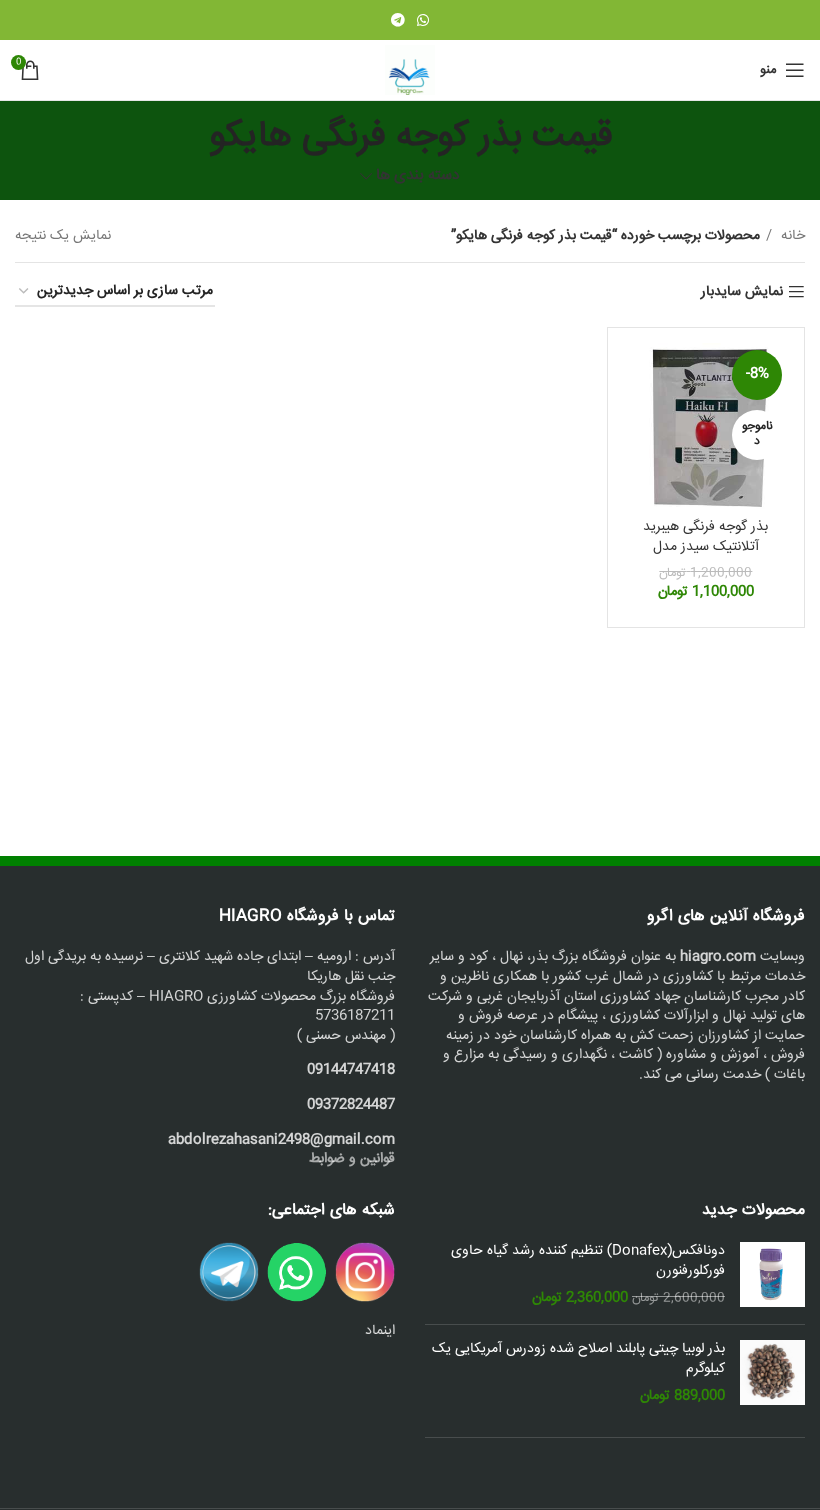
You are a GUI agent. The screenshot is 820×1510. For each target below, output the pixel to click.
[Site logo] (410, 71)
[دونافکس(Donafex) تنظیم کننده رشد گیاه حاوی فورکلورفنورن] (772, 1275)
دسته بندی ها (418, 176)
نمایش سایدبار (742, 292)
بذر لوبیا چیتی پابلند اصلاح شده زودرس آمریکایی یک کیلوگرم (578, 1359)
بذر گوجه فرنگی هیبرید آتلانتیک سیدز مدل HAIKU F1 (705, 546)
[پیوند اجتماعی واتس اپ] (423, 20)
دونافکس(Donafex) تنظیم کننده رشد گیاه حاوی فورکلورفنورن (588, 1261)
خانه (791, 236)
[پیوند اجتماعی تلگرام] (398, 20)
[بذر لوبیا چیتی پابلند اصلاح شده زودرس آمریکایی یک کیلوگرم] (772, 1373)
